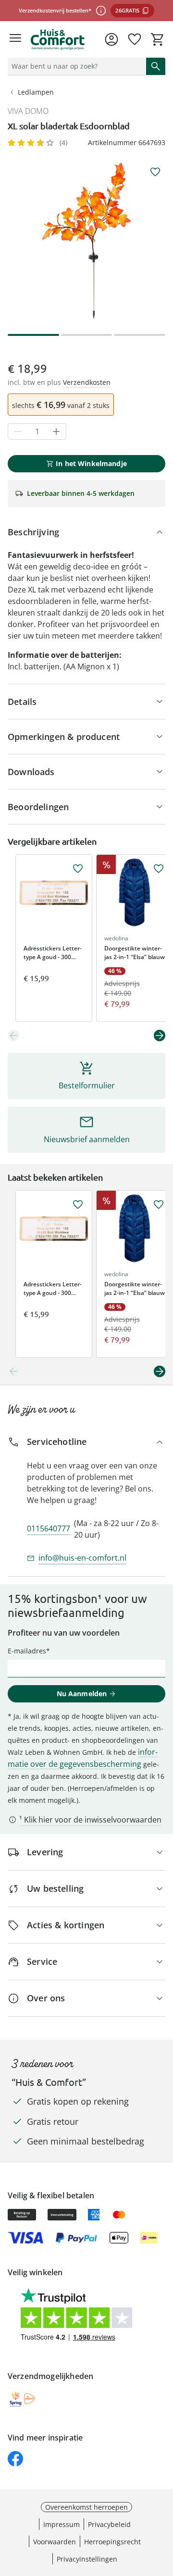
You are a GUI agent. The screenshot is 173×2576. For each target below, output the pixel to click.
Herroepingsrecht (112, 2542)
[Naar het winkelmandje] (158, 39)
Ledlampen (36, 92)
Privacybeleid (109, 2524)
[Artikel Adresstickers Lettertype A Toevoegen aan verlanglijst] (78, 869)
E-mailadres (27, 1651)
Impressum (62, 2524)
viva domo (28, 111)
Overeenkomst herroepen (86, 2507)
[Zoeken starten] (156, 66)
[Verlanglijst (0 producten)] (135, 39)
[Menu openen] (15, 39)
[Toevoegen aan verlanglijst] (155, 172)
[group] (86, 241)
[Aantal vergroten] (56, 431)
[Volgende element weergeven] (160, 1035)
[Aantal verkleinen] (18, 431)
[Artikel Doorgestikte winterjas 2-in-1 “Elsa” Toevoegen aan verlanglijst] (159, 869)
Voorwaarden (55, 2542)
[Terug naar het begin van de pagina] (163, 2509)
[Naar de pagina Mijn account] (111, 39)
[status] (75, 66)
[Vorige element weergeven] (13, 1035)
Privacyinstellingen (87, 2559)
